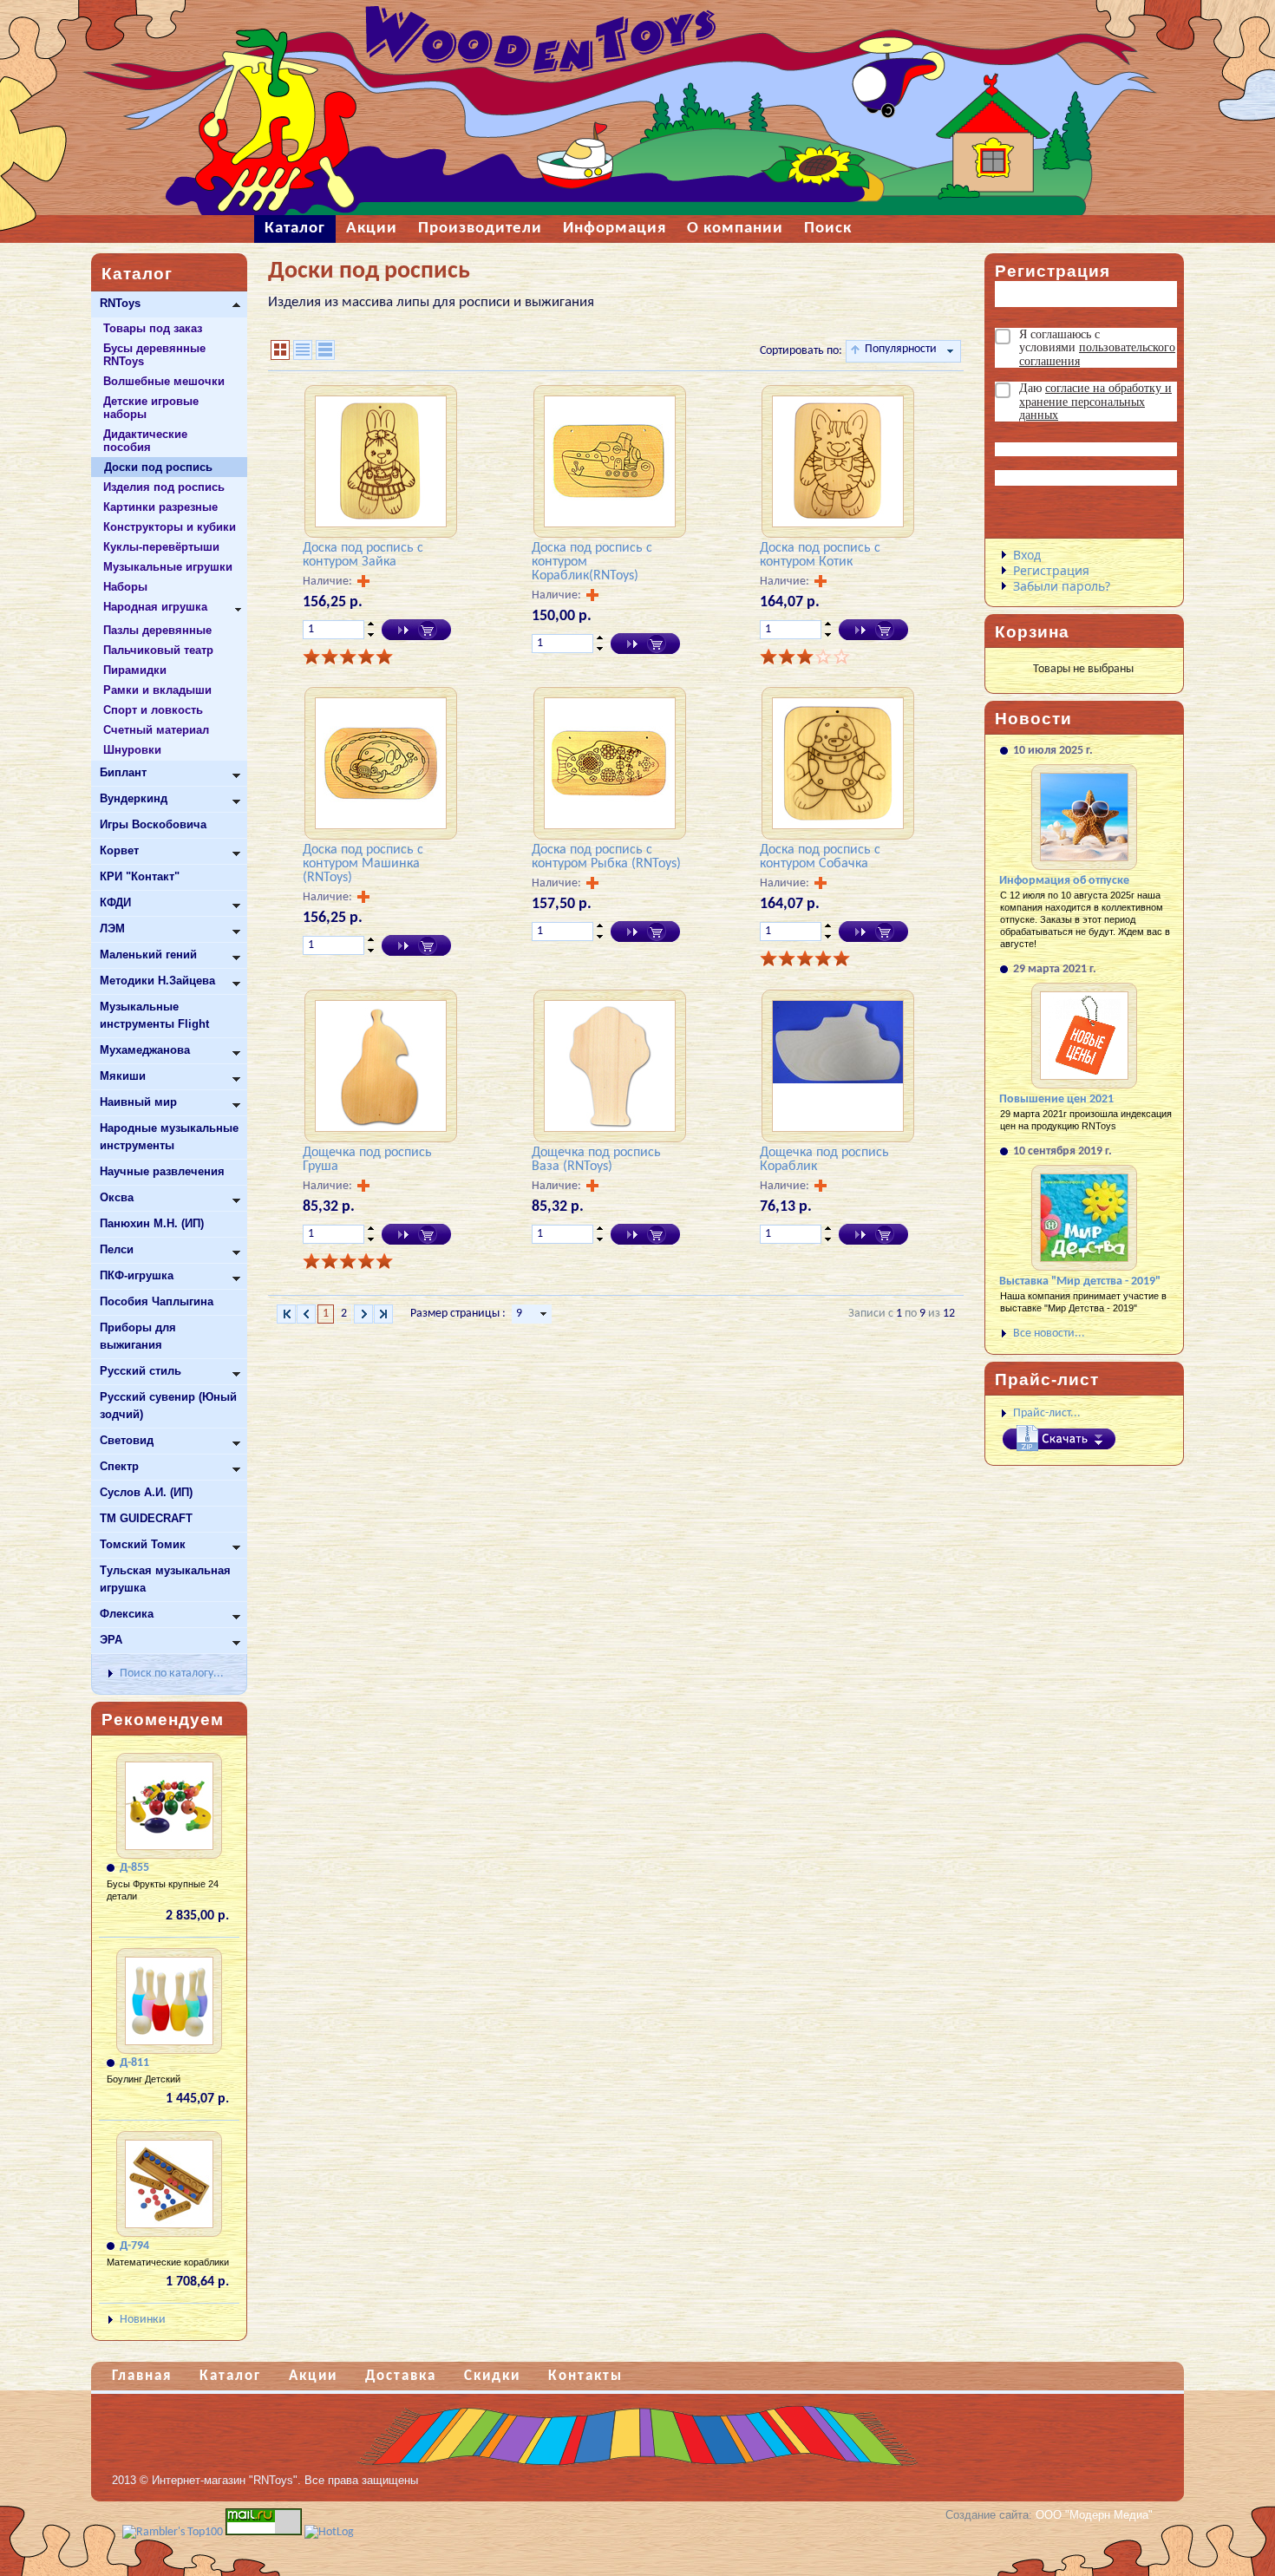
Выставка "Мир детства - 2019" (1080, 1281)
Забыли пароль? (1062, 586)
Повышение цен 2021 (1056, 1099)
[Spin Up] (371, 624)
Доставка (401, 2376)
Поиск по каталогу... (172, 1674)
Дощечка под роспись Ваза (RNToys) (596, 1160)
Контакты (585, 2376)
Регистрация (1051, 570)
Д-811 (134, 2063)
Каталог (230, 2376)
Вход (1027, 555)
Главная (142, 2376)
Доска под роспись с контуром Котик (820, 555)
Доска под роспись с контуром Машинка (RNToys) (363, 864)
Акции (313, 2376)
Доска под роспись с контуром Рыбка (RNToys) (606, 857)
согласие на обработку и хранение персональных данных (1095, 402)
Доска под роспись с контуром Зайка (363, 555)
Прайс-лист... (1047, 1413)
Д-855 (134, 1868)
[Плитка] (280, 350)
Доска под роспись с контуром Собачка (820, 857)
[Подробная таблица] (325, 350)
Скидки (492, 2376)
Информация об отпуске (1064, 881)
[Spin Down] (371, 636)
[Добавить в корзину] (416, 630)
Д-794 (134, 2246)
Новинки (143, 2320)
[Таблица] (303, 350)
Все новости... (1049, 1334)
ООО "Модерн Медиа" (1094, 2515)
